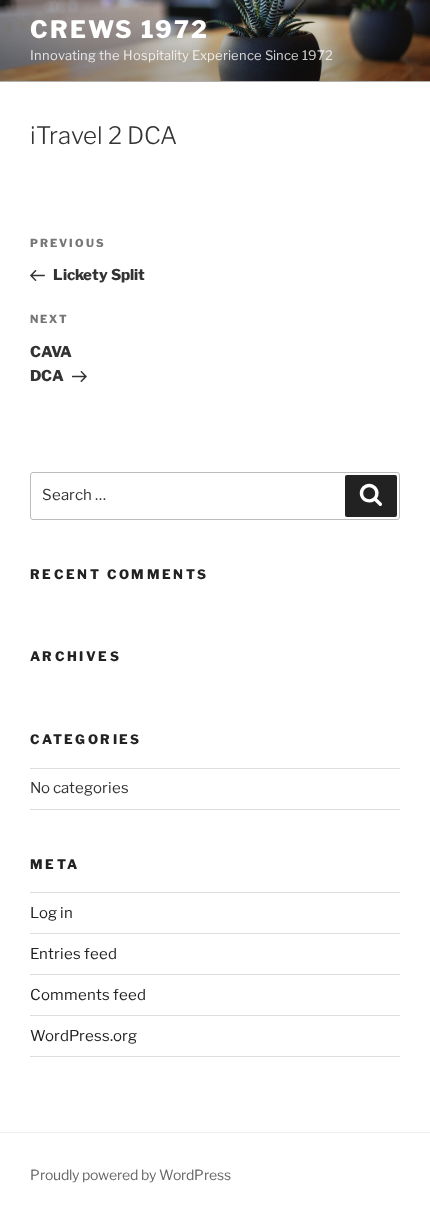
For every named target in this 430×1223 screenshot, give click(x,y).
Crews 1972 (119, 29)
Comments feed (88, 995)
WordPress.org (83, 1036)
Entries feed (73, 954)
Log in (51, 913)
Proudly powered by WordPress (130, 1174)
